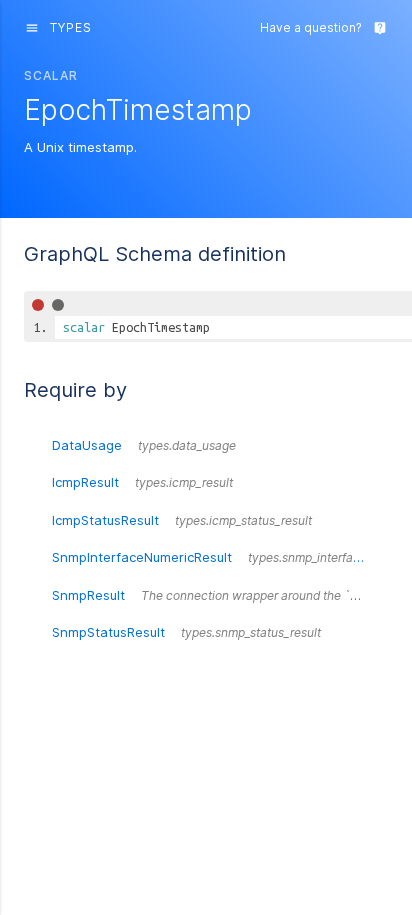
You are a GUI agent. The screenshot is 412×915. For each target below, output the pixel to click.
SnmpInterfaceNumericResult (220, 557)
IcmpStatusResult (182, 520)
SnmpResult (220, 595)
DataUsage (144, 445)
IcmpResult (142, 482)
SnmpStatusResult (186, 632)
